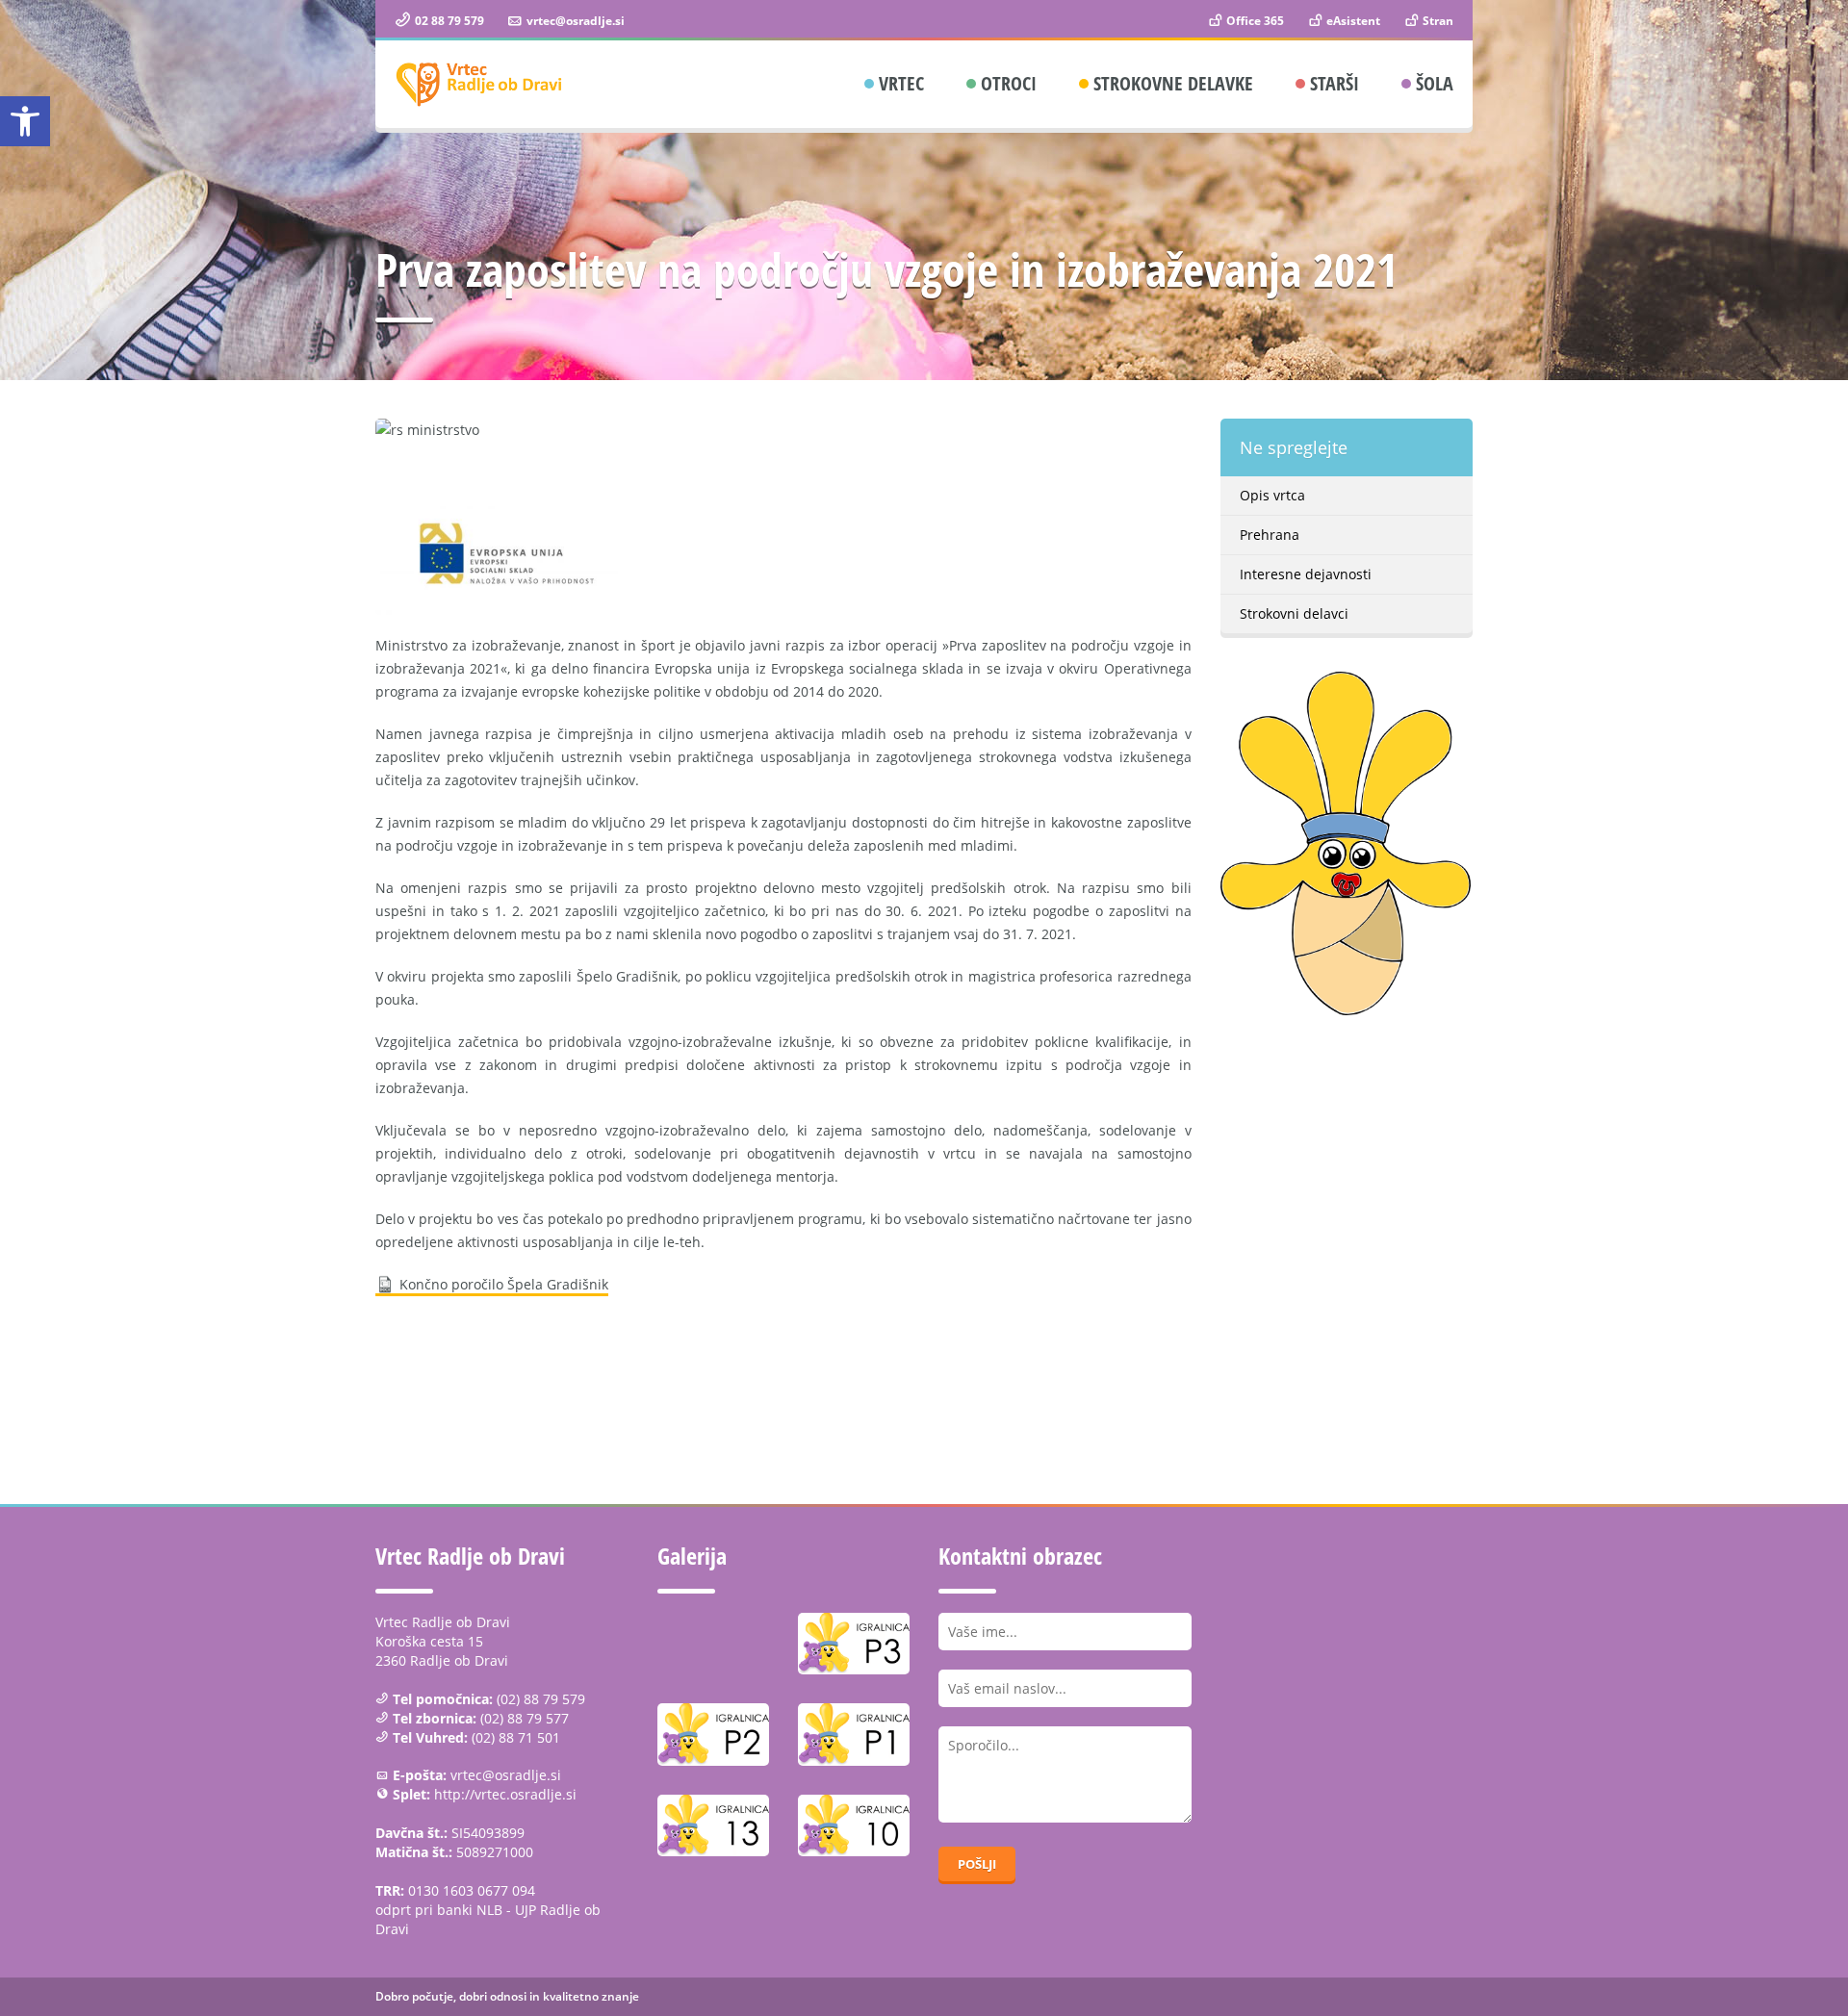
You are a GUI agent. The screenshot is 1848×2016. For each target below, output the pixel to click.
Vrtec (901, 83)
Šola (1435, 83)
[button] (25, 121)
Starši (1335, 83)
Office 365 (1254, 21)
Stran (1437, 21)
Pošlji (977, 1864)
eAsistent (1352, 21)
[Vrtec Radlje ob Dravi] (479, 84)
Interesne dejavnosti (1306, 574)
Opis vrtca (1272, 495)
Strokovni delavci (1294, 613)
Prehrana (1270, 535)
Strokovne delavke (1173, 83)
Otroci (1009, 83)
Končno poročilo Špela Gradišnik (504, 1284)
